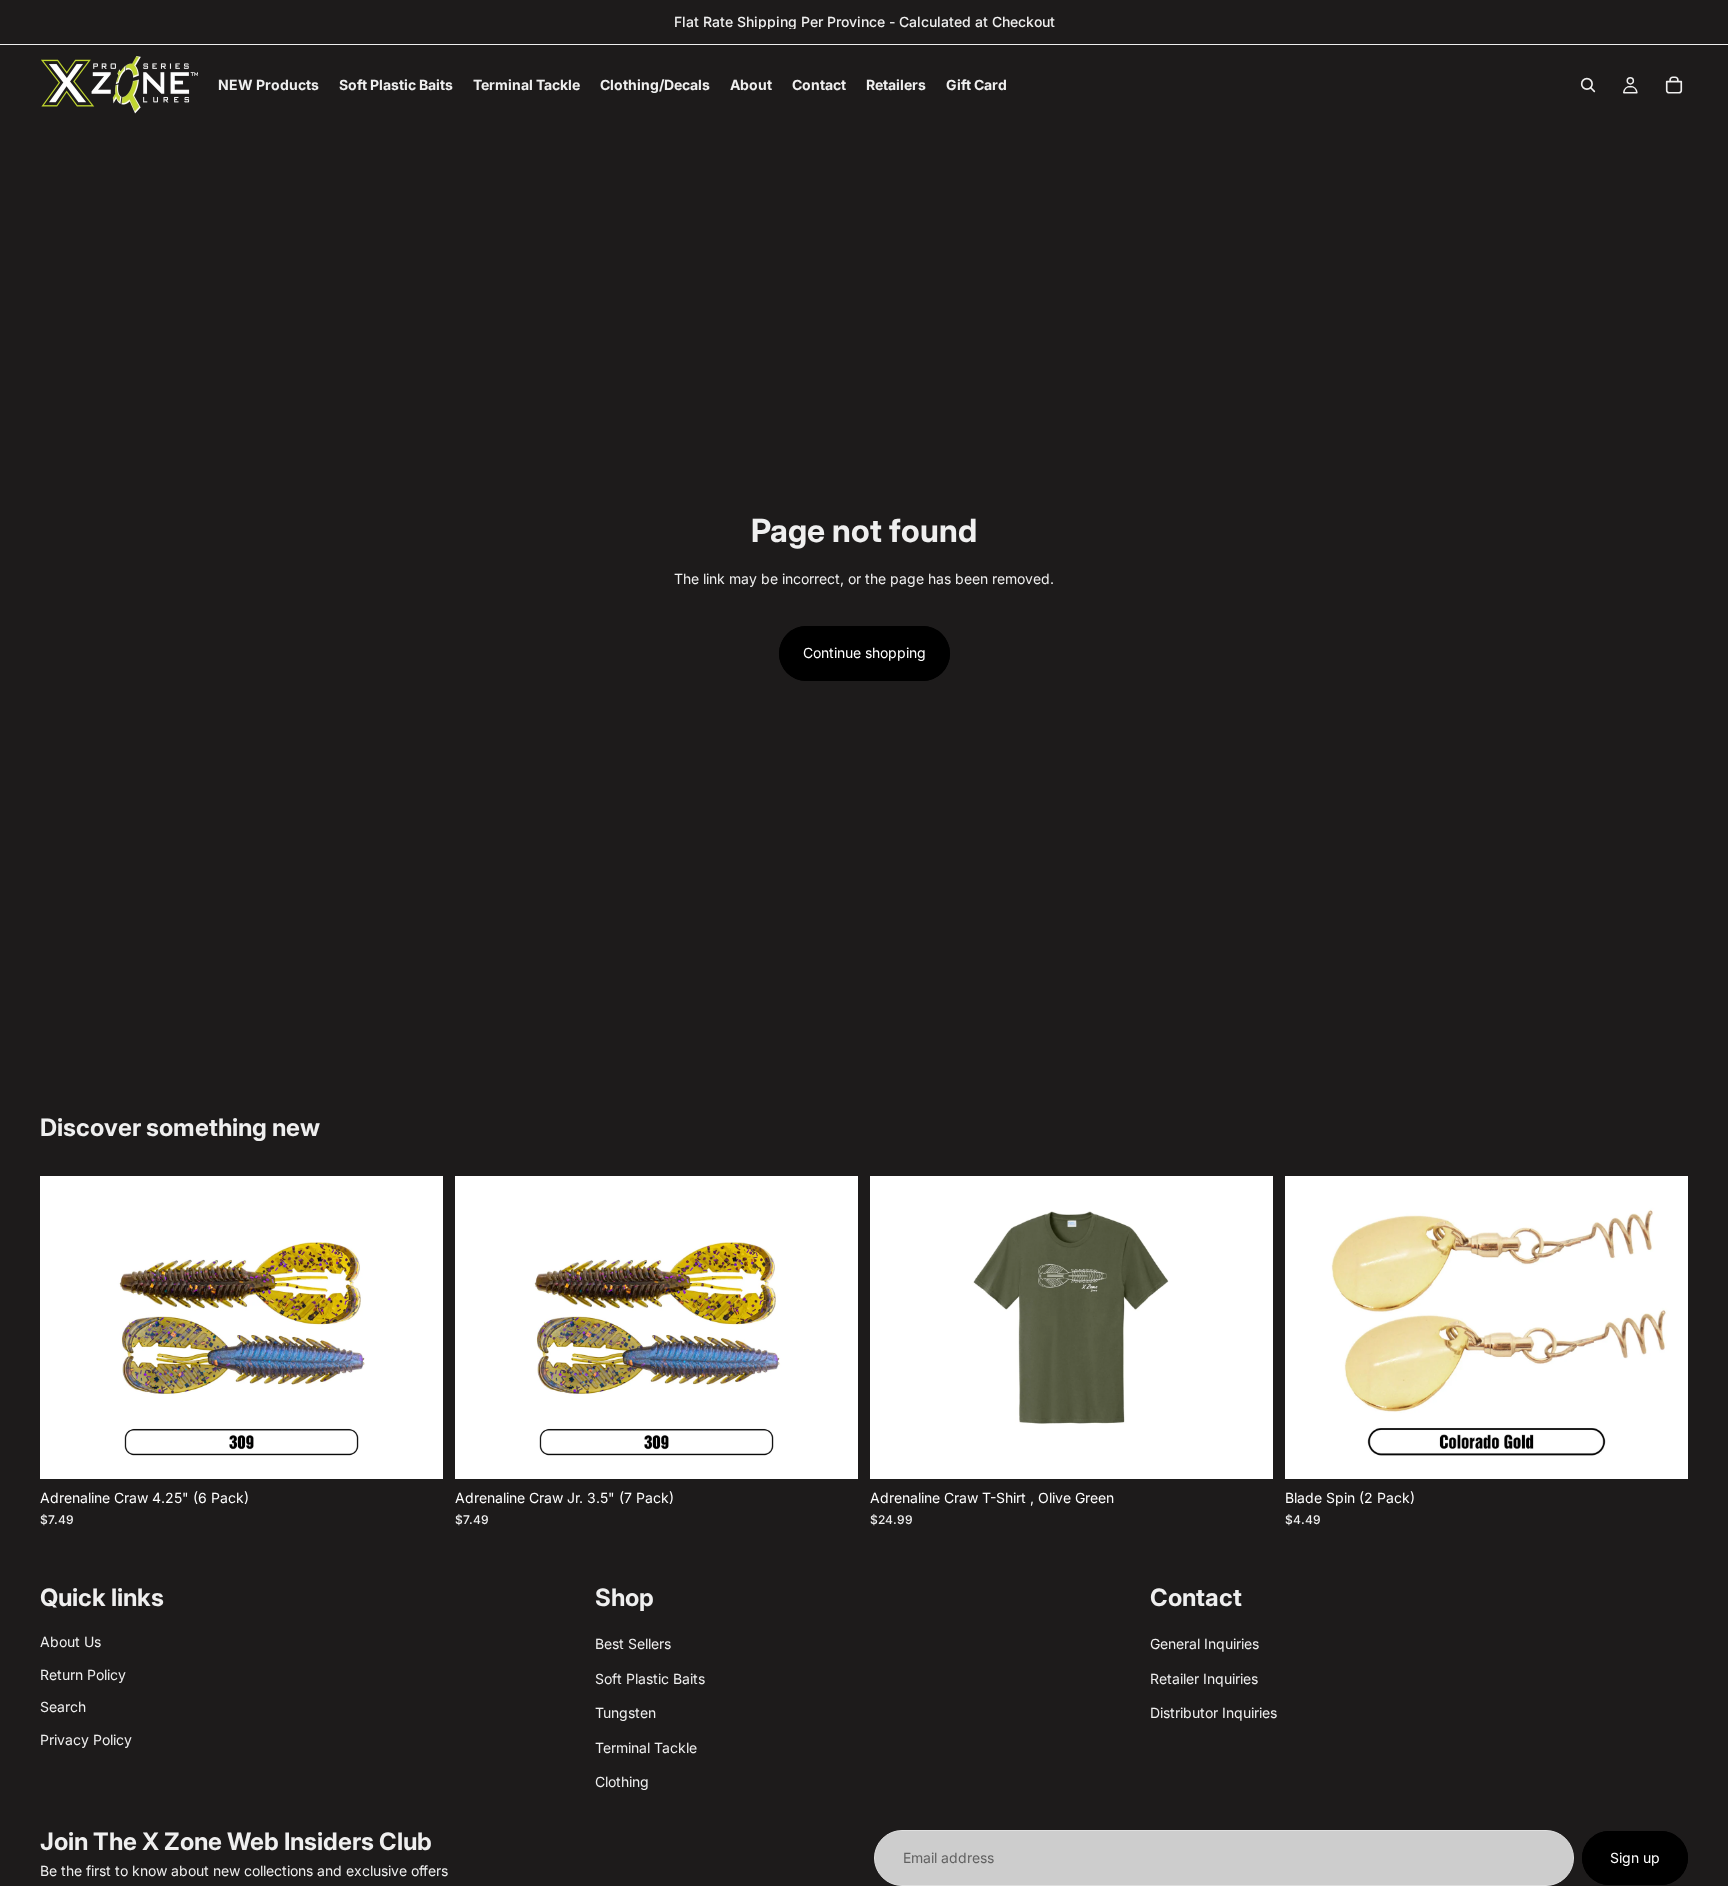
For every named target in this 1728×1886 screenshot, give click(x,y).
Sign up (1635, 1857)
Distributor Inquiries (1213, 1713)
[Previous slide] (485, 1328)
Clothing (622, 1781)
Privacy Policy (86, 1739)
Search (63, 1707)
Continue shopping (864, 652)
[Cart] (1674, 85)
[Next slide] (828, 1328)
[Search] (1588, 85)
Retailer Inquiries (1204, 1678)
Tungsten (625, 1713)
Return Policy (83, 1674)
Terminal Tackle (646, 1747)
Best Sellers (633, 1644)
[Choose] (412, 1448)
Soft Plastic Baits (650, 1678)
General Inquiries (1204, 1644)
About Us (70, 1642)
